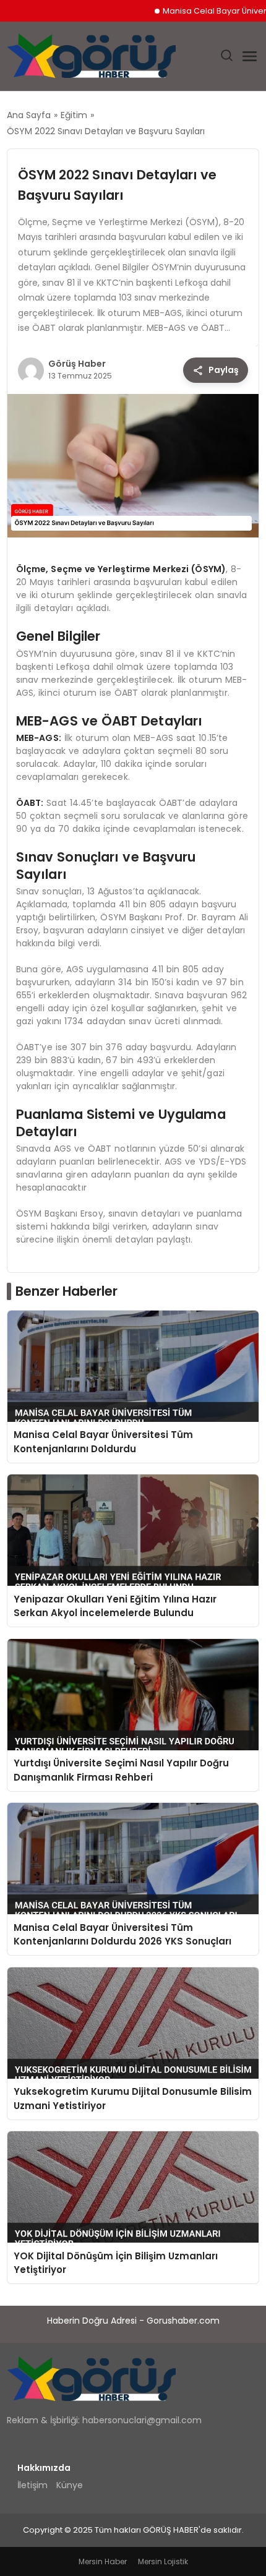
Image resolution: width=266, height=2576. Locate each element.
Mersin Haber (103, 2561)
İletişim (32, 2485)
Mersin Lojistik (163, 2561)
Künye (70, 2485)
